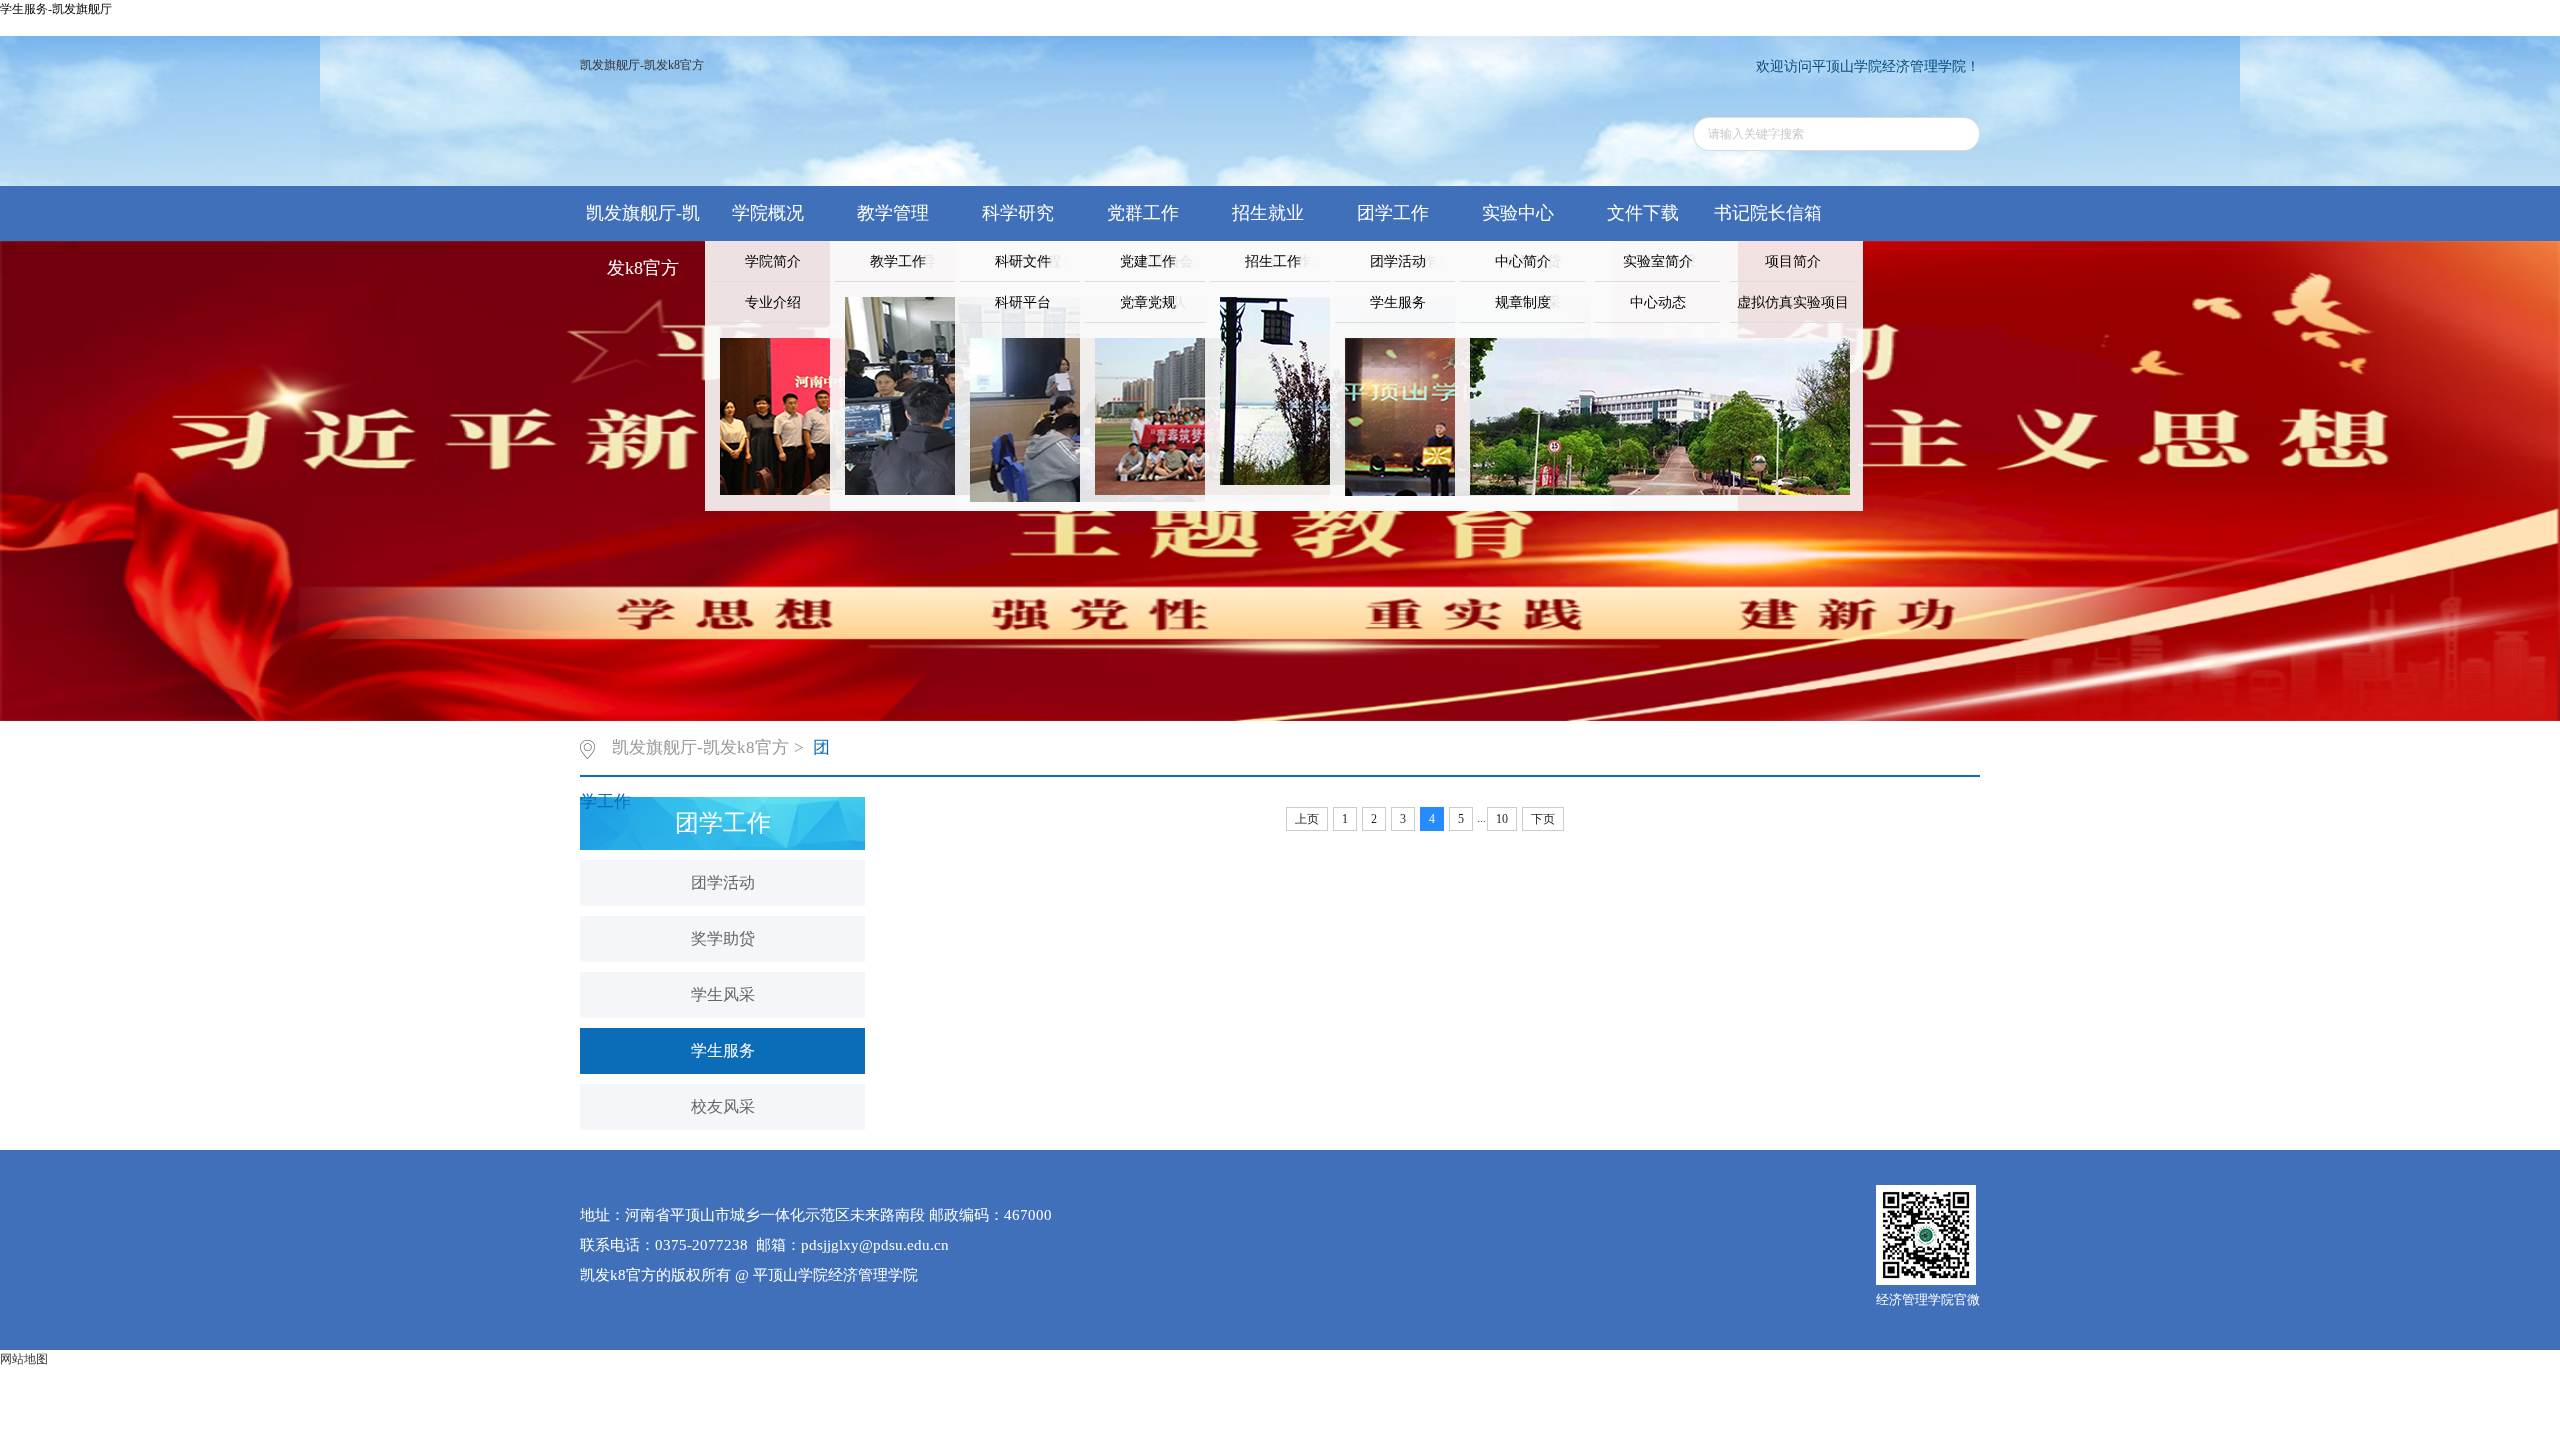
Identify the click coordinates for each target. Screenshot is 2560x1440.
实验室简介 (1658, 261)
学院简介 (773, 261)
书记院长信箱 (1768, 213)
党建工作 (1148, 261)
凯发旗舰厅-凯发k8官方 (642, 65)
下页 (1543, 819)
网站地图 (24, 1359)
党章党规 (1148, 302)
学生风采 (723, 994)
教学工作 (898, 261)
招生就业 (1268, 213)
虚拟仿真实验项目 (1793, 302)
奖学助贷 (723, 938)
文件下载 (1643, 213)
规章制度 (1523, 302)
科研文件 (1023, 261)
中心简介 (1523, 261)
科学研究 (1018, 213)
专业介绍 (773, 302)
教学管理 (893, 213)
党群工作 (1143, 213)
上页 (1307, 819)
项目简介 (1793, 261)
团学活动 (1398, 261)
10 (1502, 819)
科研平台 (1023, 302)
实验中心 (1518, 213)
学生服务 (1398, 302)
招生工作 (1273, 261)
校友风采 (723, 1106)
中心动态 (1658, 302)
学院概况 (768, 213)
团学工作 (1393, 213)
